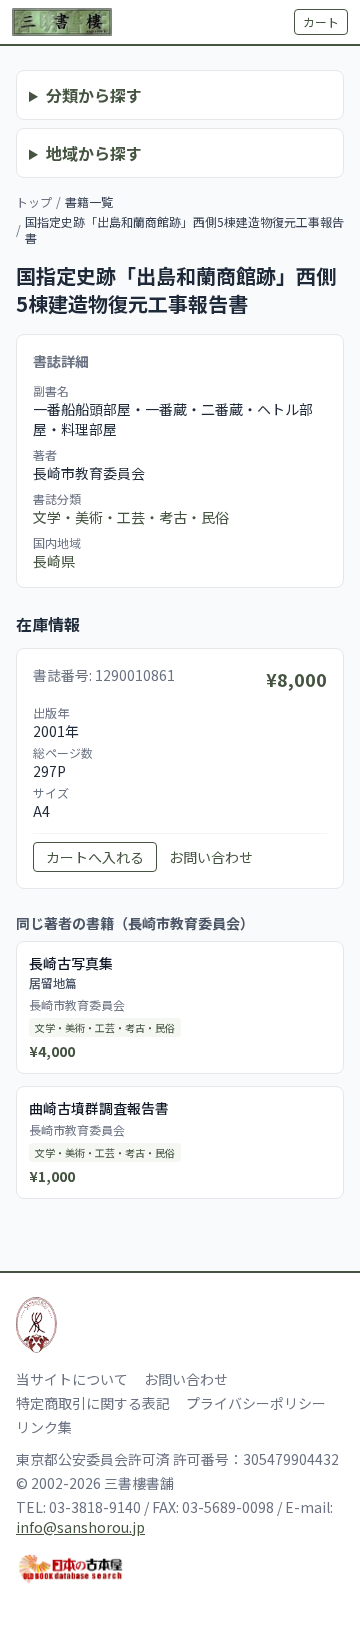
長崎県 (54, 561)
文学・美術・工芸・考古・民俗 (131, 517)
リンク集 (44, 1427)
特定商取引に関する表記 (93, 1403)
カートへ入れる (95, 857)
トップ (34, 201)
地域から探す (94, 153)
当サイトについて (72, 1379)
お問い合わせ (211, 857)
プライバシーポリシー (256, 1403)
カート (321, 21)
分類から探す (94, 95)
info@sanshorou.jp (80, 1527)
